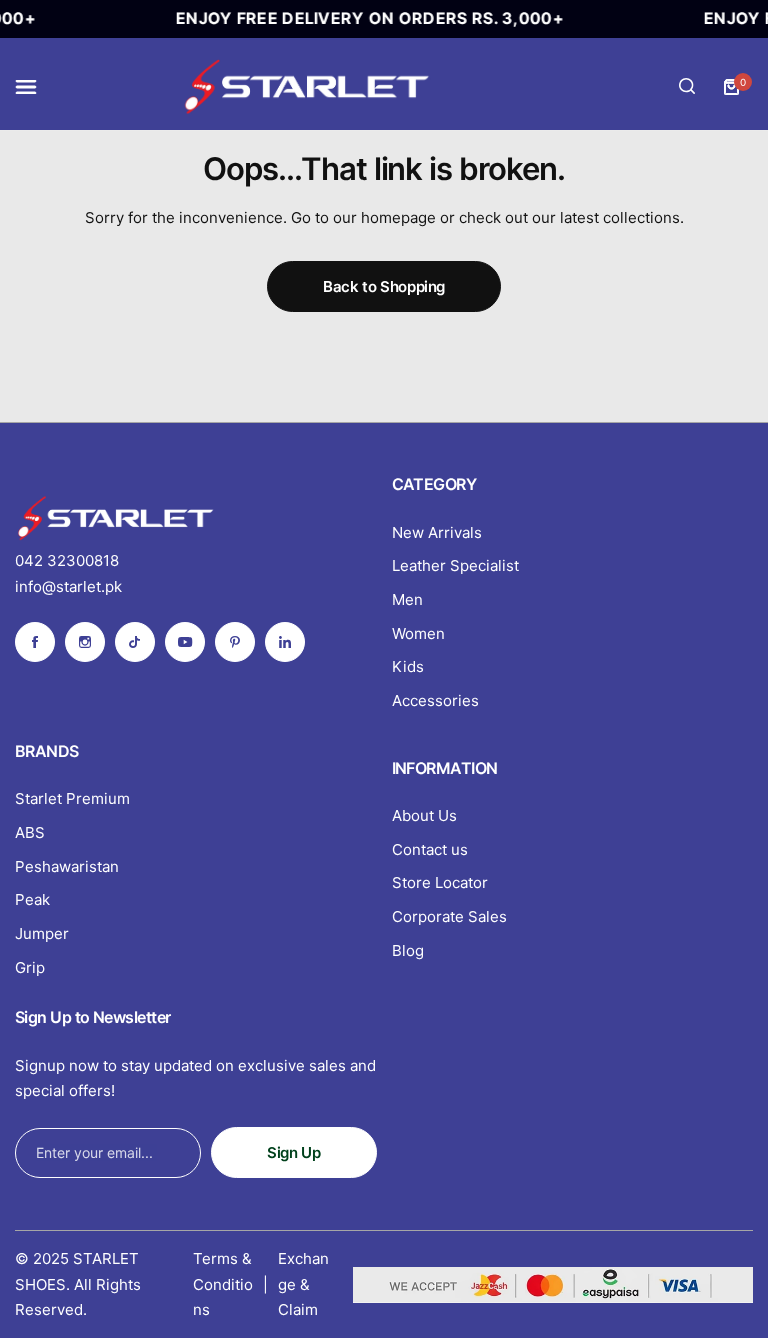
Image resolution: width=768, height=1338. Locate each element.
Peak (32, 899)
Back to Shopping (384, 286)
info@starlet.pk (68, 586)
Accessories (435, 700)
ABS (30, 832)
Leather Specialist (455, 565)
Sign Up (293, 1152)
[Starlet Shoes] (306, 86)
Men (407, 599)
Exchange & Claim (303, 1284)
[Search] (687, 87)
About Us (424, 815)
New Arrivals (437, 532)
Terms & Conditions (223, 1284)
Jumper (42, 933)
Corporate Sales (449, 916)
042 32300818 (67, 560)
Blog (408, 950)
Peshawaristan (67, 866)
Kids (408, 666)
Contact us (430, 849)
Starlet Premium (72, 798)
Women (418, 633)
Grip (30, 967)
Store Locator (440, 882)
